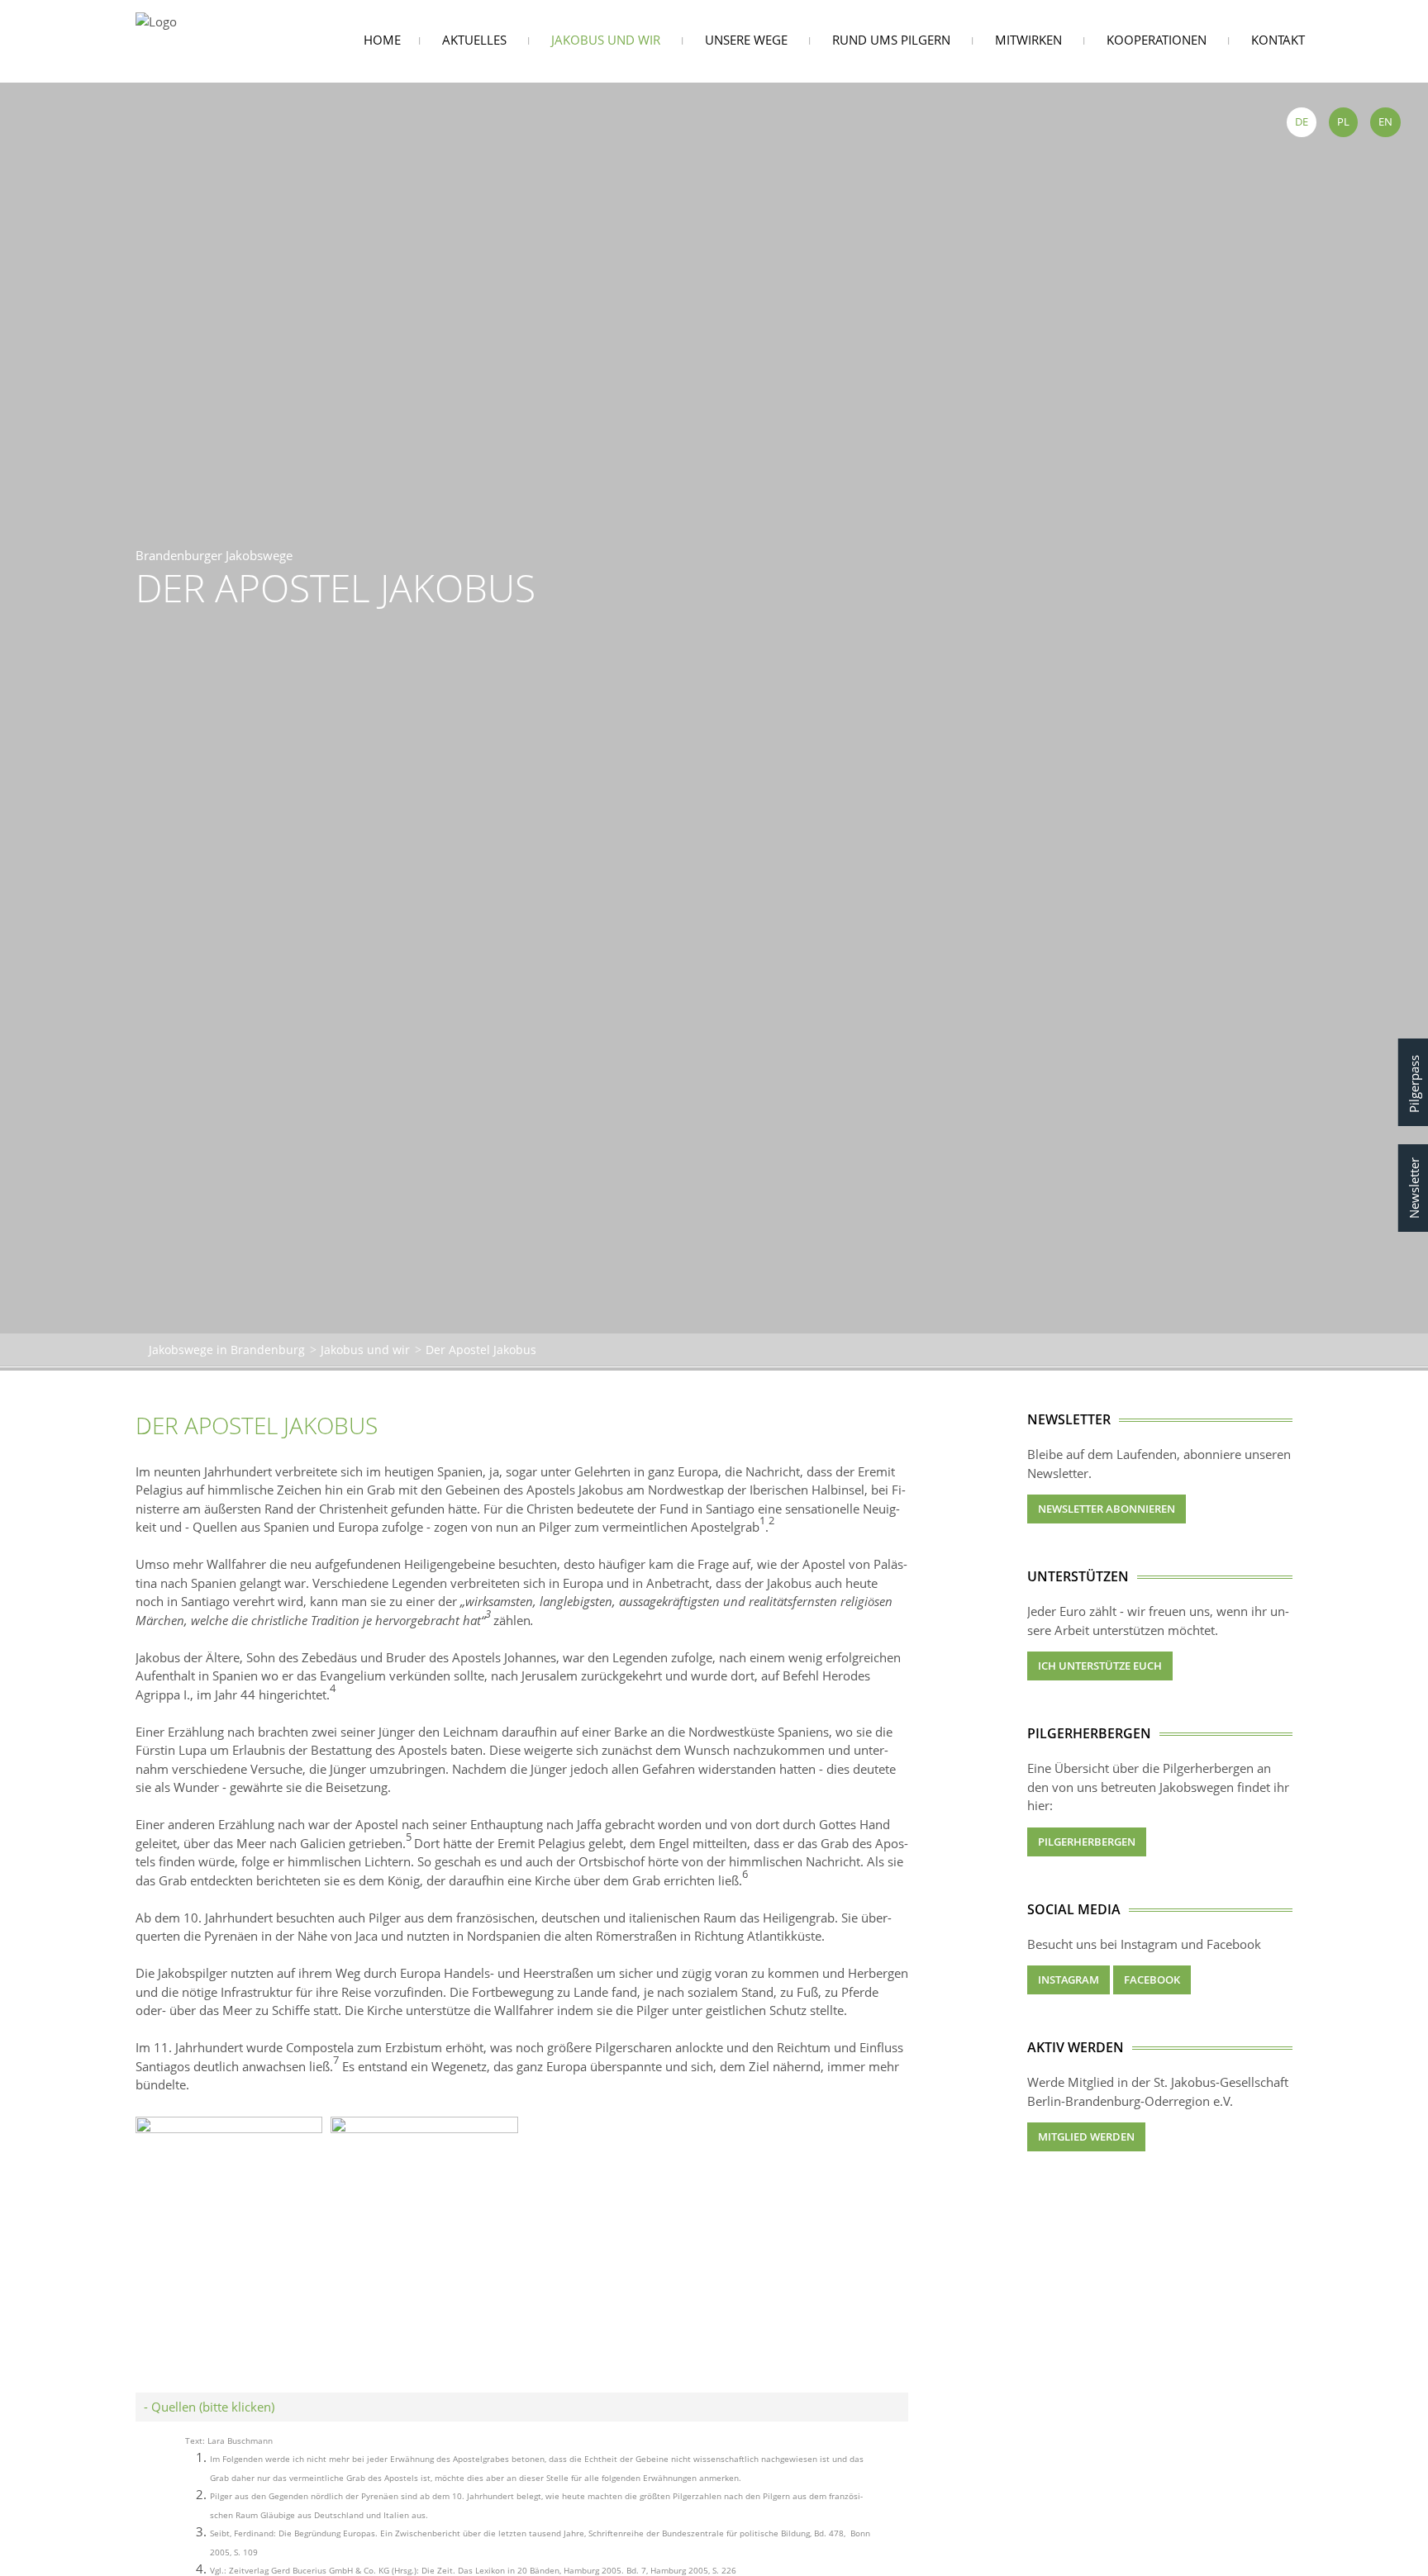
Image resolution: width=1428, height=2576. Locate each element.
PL (1343, 121)
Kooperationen (1157, 40)
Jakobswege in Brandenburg (227, 1350)
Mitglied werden (1086, 2136)
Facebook (1152, 1980)
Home (382, 40)
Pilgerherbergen (1087, 1842)
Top (1409, 2540)
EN (1385, 121)
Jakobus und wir (606, 40)
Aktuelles (474, 40)
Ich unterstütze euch (1100, 1666)
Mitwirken (1028, 40)
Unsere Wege (746, 40)
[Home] (156, 20)
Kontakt (1278, 40)
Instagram (1069, 1980)
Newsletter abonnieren (1107, 1509)
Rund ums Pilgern (891, 40)
